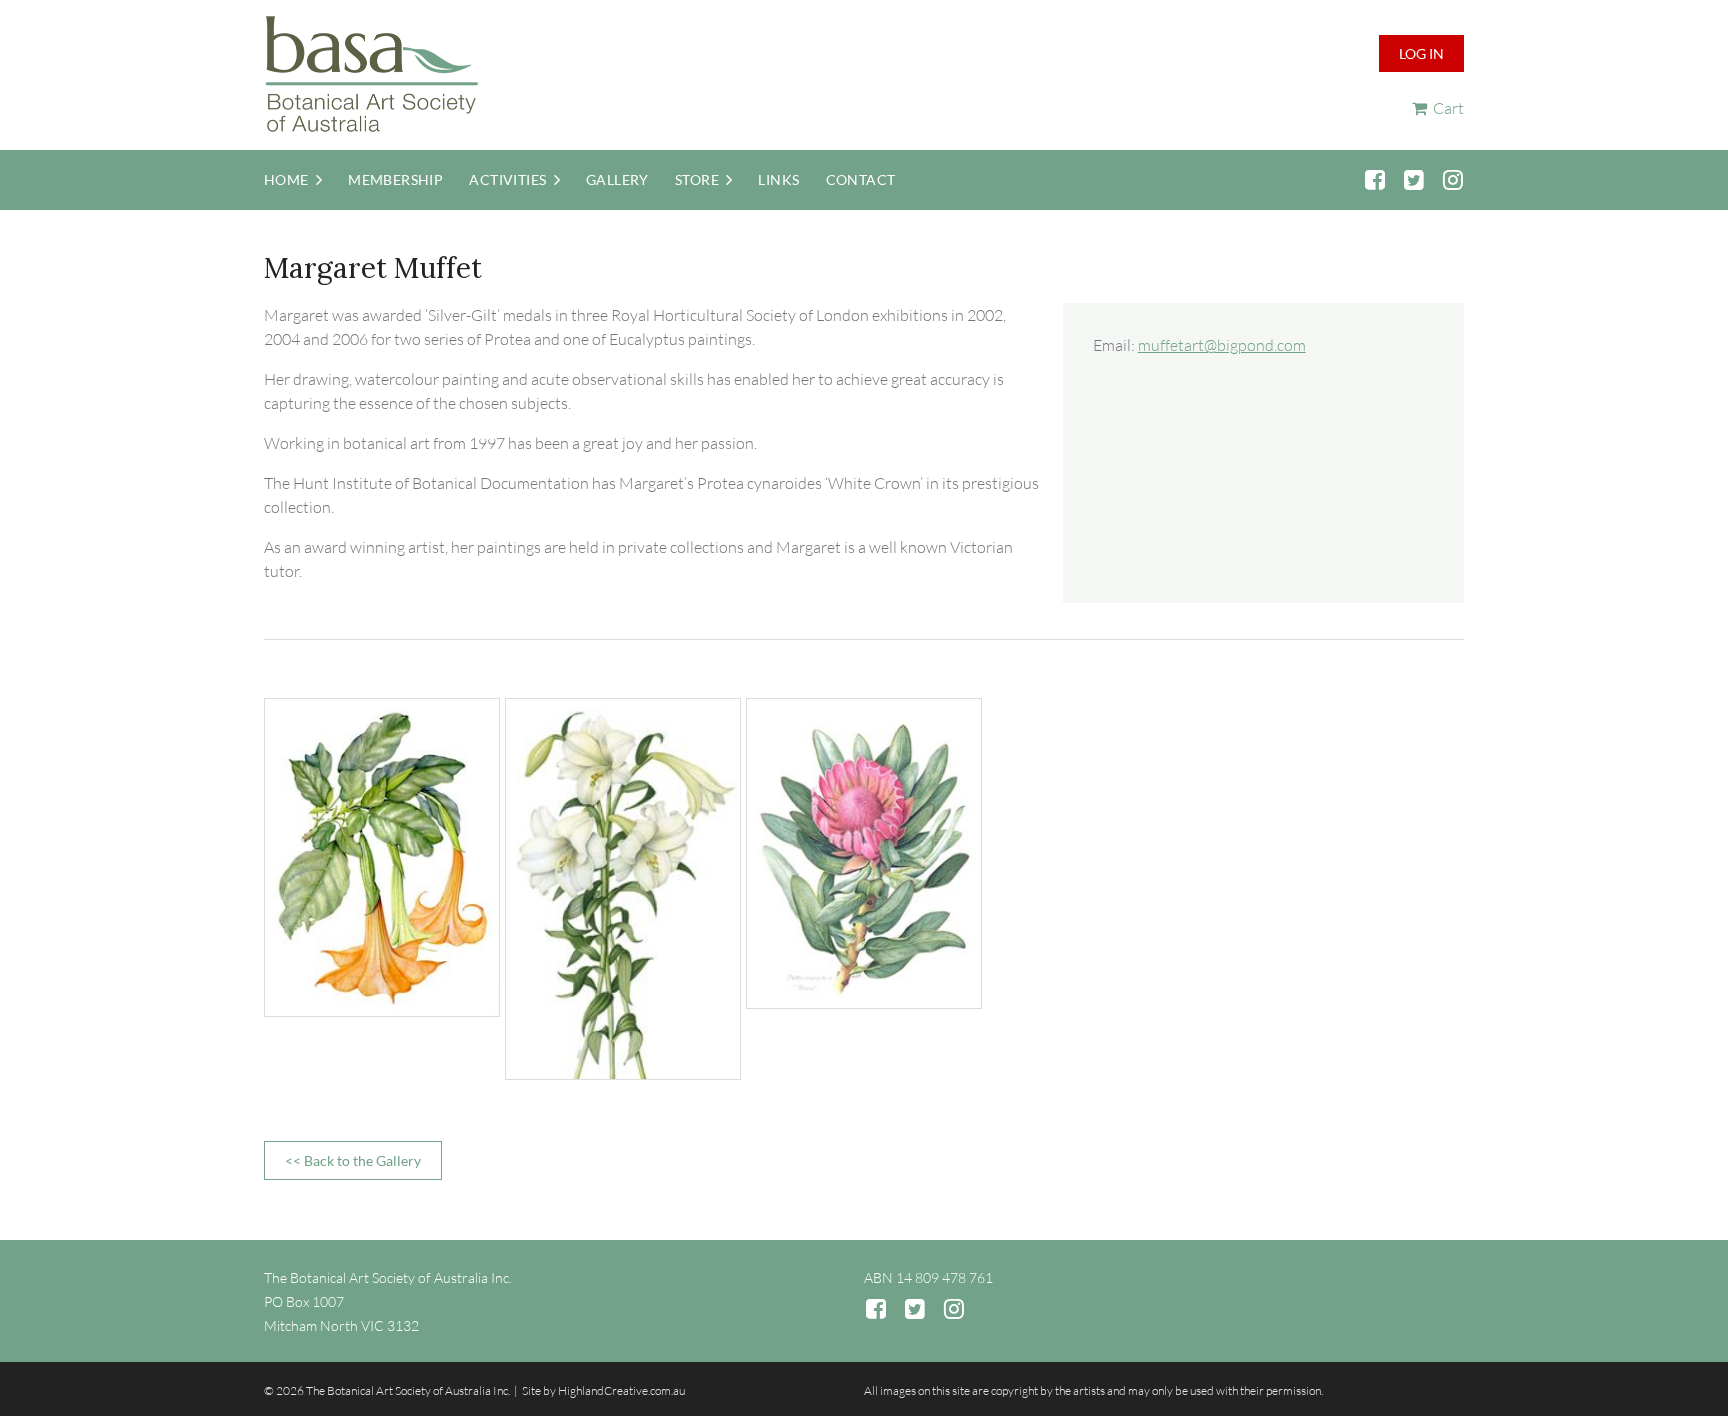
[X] (1413, 179)
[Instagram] (1452, 179)
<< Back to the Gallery (353, 1160)
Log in (1421, 53)
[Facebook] (1374, 179)
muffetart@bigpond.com (1222, 345)
